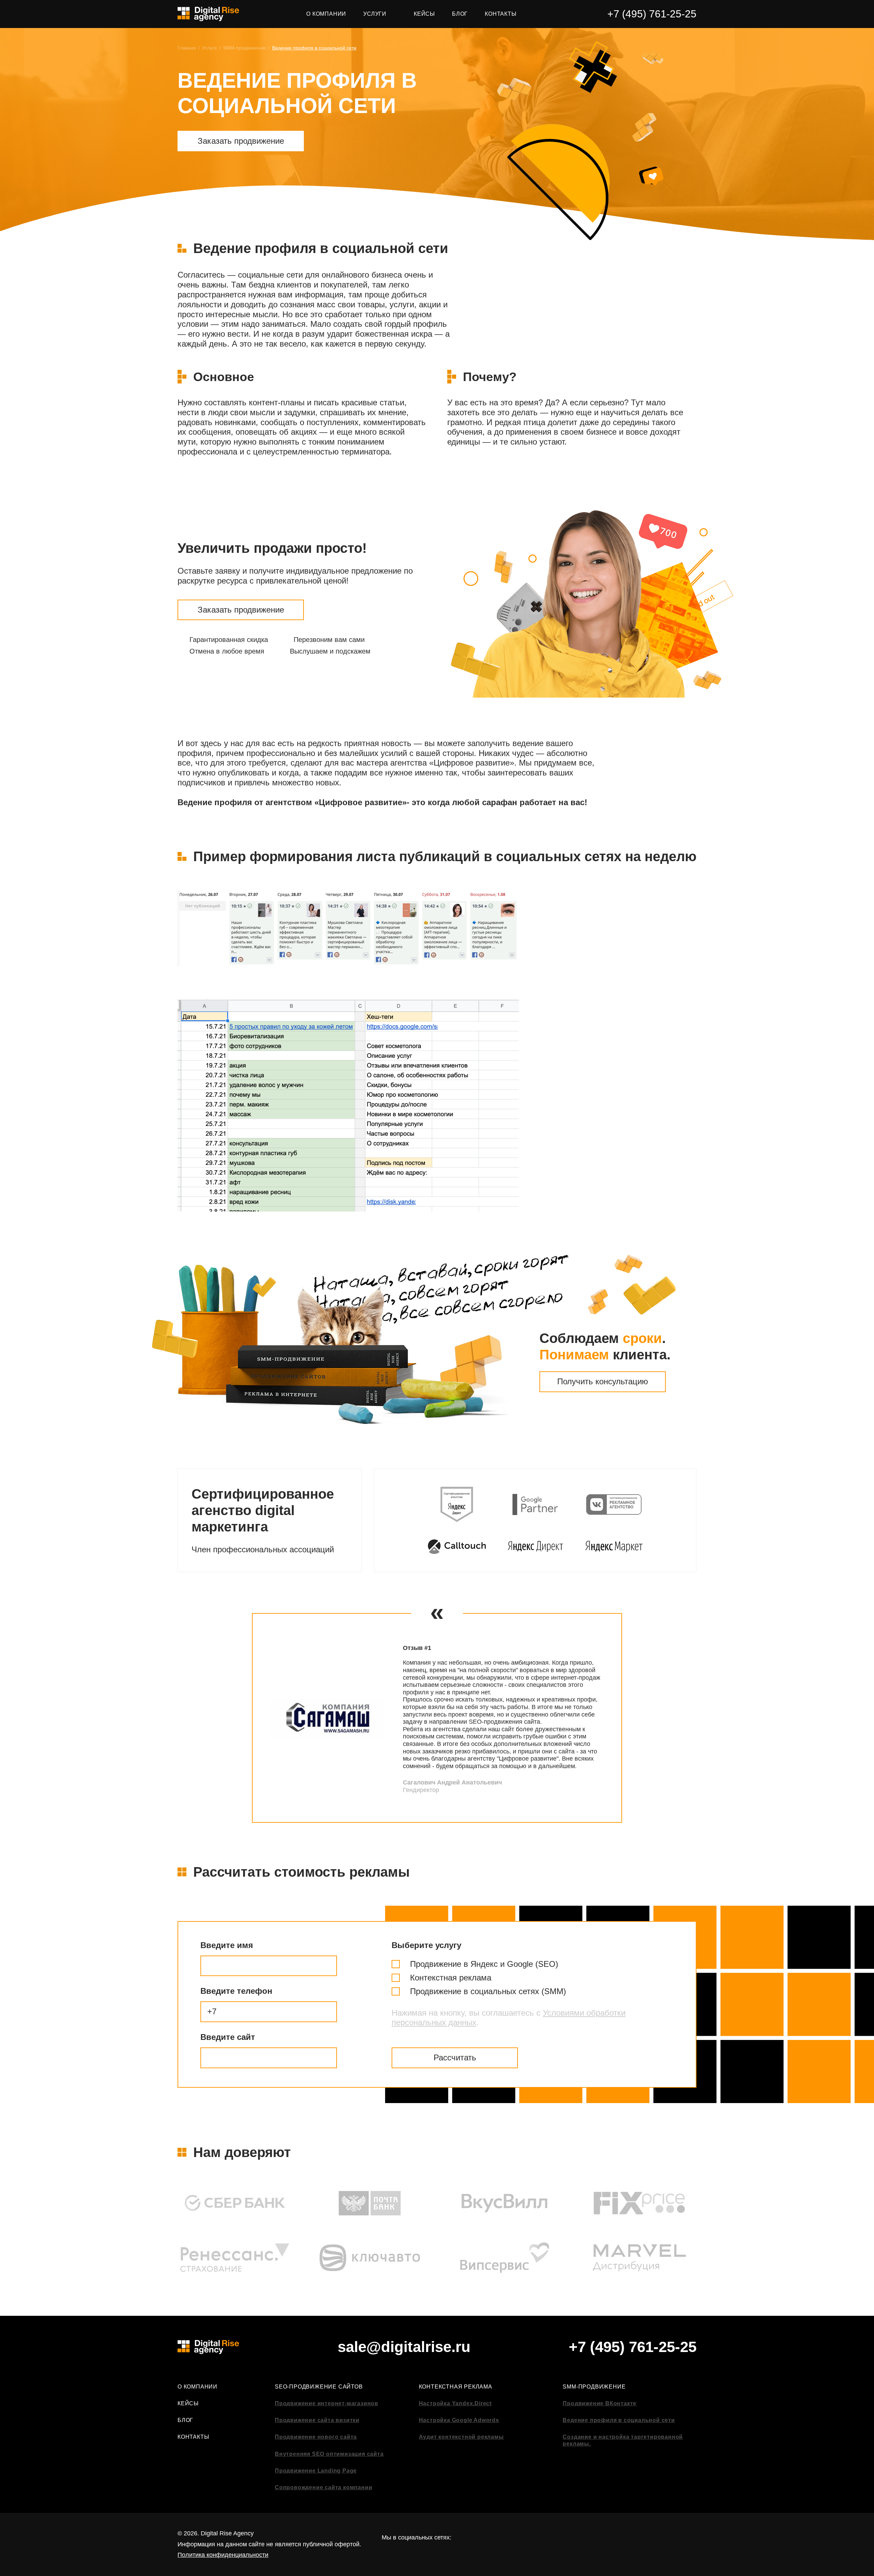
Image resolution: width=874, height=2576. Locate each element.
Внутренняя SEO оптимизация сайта (329, 2454)
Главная (187, 48)
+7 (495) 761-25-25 (652, 14)
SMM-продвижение (244, 48)
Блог (185, 2420)
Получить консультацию (603, 1381)
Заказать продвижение (241, 141)
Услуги (209, 48)
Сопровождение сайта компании (323, 2487)
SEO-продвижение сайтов (319, 2387)
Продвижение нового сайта (316, 2437)
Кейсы (188, 2403)
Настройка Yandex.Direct (455, 2403)
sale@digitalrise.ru (404, 2347)
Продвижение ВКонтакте (600, 2403)
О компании (198, 2387)
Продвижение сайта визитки (317, 2420)
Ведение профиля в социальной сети (619, 2420)
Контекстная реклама (456, 2387)
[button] (228, 1718)
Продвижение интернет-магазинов (327, 2403)
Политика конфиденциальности (223, 2555)
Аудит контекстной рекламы (461, 2437)
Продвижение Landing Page (316, 2471)
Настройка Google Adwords (459, 2420)
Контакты (193, 2437)
